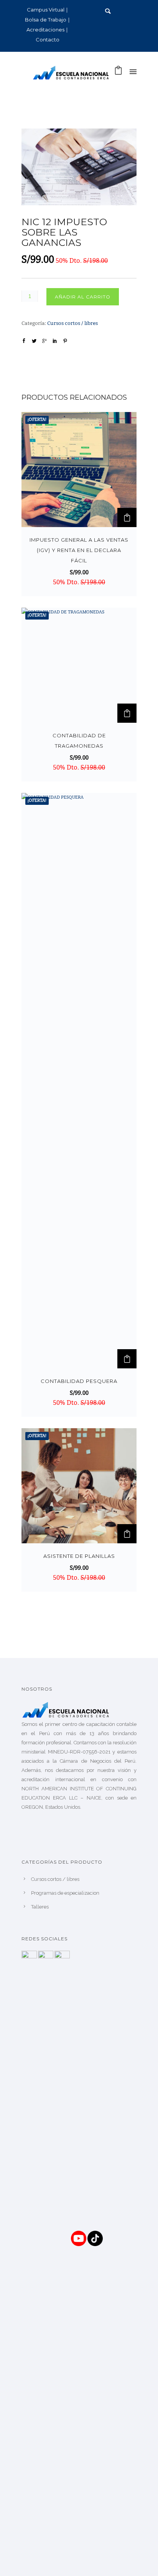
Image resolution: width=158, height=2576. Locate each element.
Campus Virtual (46, 10)
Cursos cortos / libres (72, 324)
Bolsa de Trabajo (46, 20)
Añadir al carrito (83, 297)
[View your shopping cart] (118, 73)
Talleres (40, 1907)
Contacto (48, 40)
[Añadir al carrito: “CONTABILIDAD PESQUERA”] (127, 1359)
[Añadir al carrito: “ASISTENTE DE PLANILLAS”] (127, 1534)
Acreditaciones (45, 30)
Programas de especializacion (65, 1893)
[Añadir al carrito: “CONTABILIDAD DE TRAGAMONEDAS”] (127, 713)
